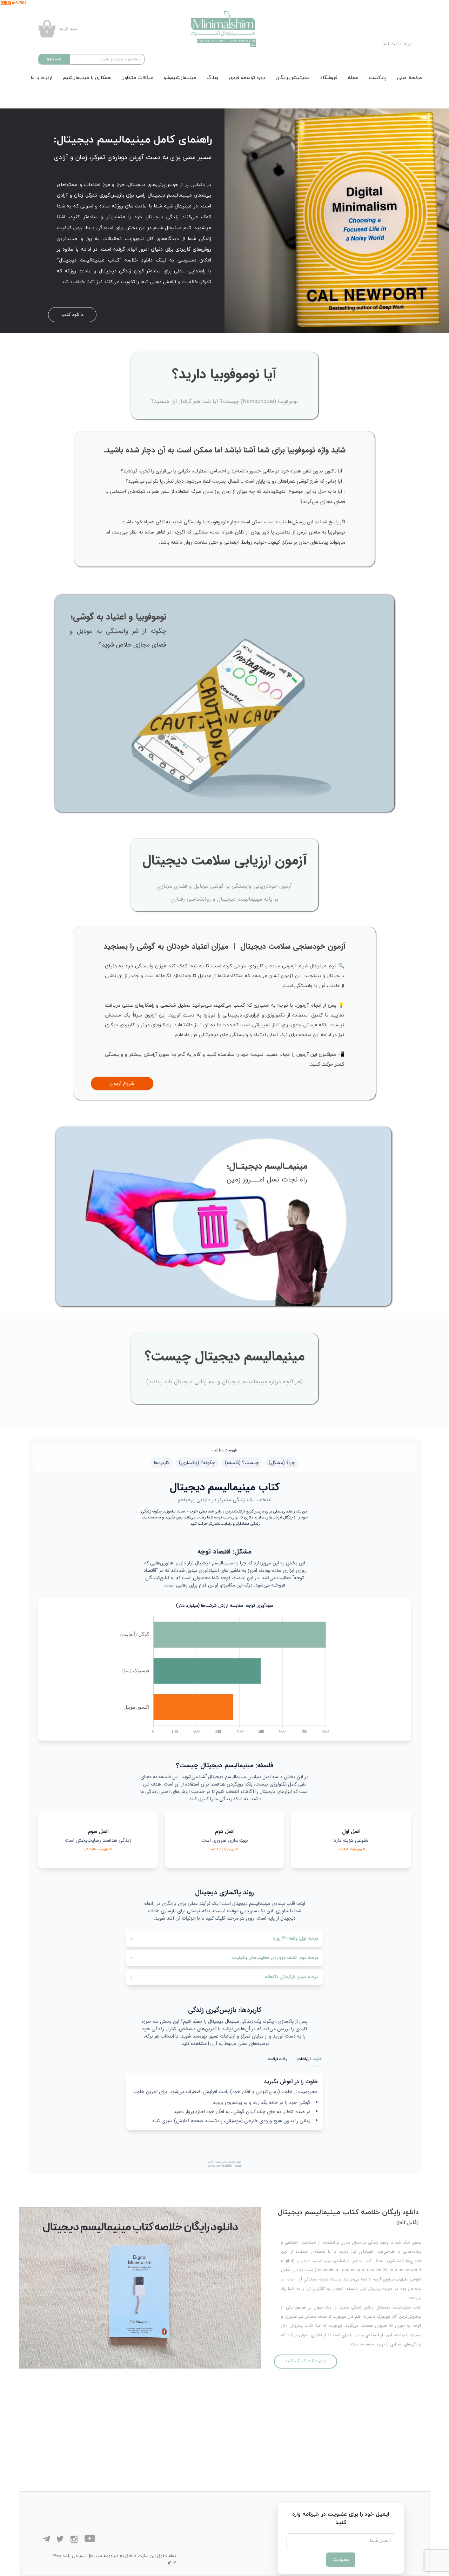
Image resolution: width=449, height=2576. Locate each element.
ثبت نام (391, 44)
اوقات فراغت (278, 2059)
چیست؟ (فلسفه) (242, 1463)
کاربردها (162, 1463)
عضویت (341, 2560)
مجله (353, 78)
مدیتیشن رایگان (293, 78)
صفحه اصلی (410, 78)
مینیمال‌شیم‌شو (180, 78)
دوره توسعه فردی (247, 78)
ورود (407, 44)
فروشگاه (329, 78)
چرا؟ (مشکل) (282, 1463)
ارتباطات (304, 2059)
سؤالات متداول (137, 78)
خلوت (317, 2059)
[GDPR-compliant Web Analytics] (224, 3)
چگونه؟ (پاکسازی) (197, 1463)
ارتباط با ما (41, 78)
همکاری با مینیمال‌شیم (87, 78)
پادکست (378, 78)
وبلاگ (213, 78)
